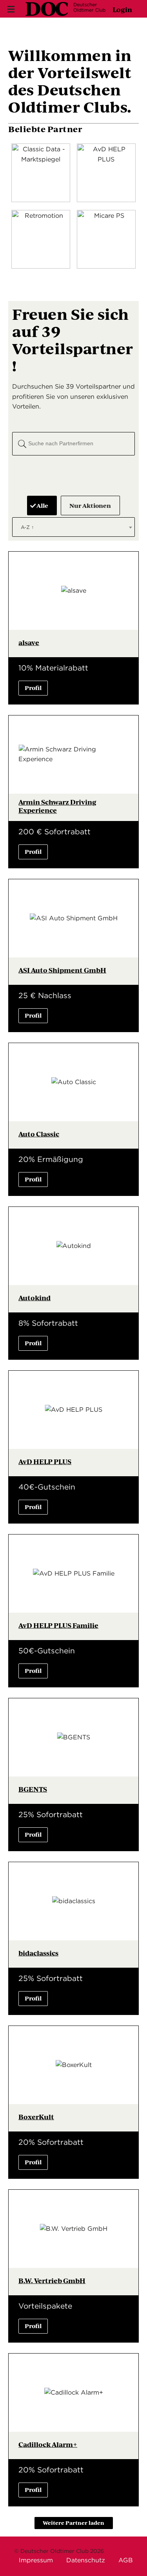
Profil (33, 687)
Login (122, 9)
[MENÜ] (10, 9)
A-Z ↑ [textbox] (27, 527)
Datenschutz (86, 2560)
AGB (126, 2560)
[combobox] (73, 527)
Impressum (36, 2560)
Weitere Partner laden (73, 2523)
